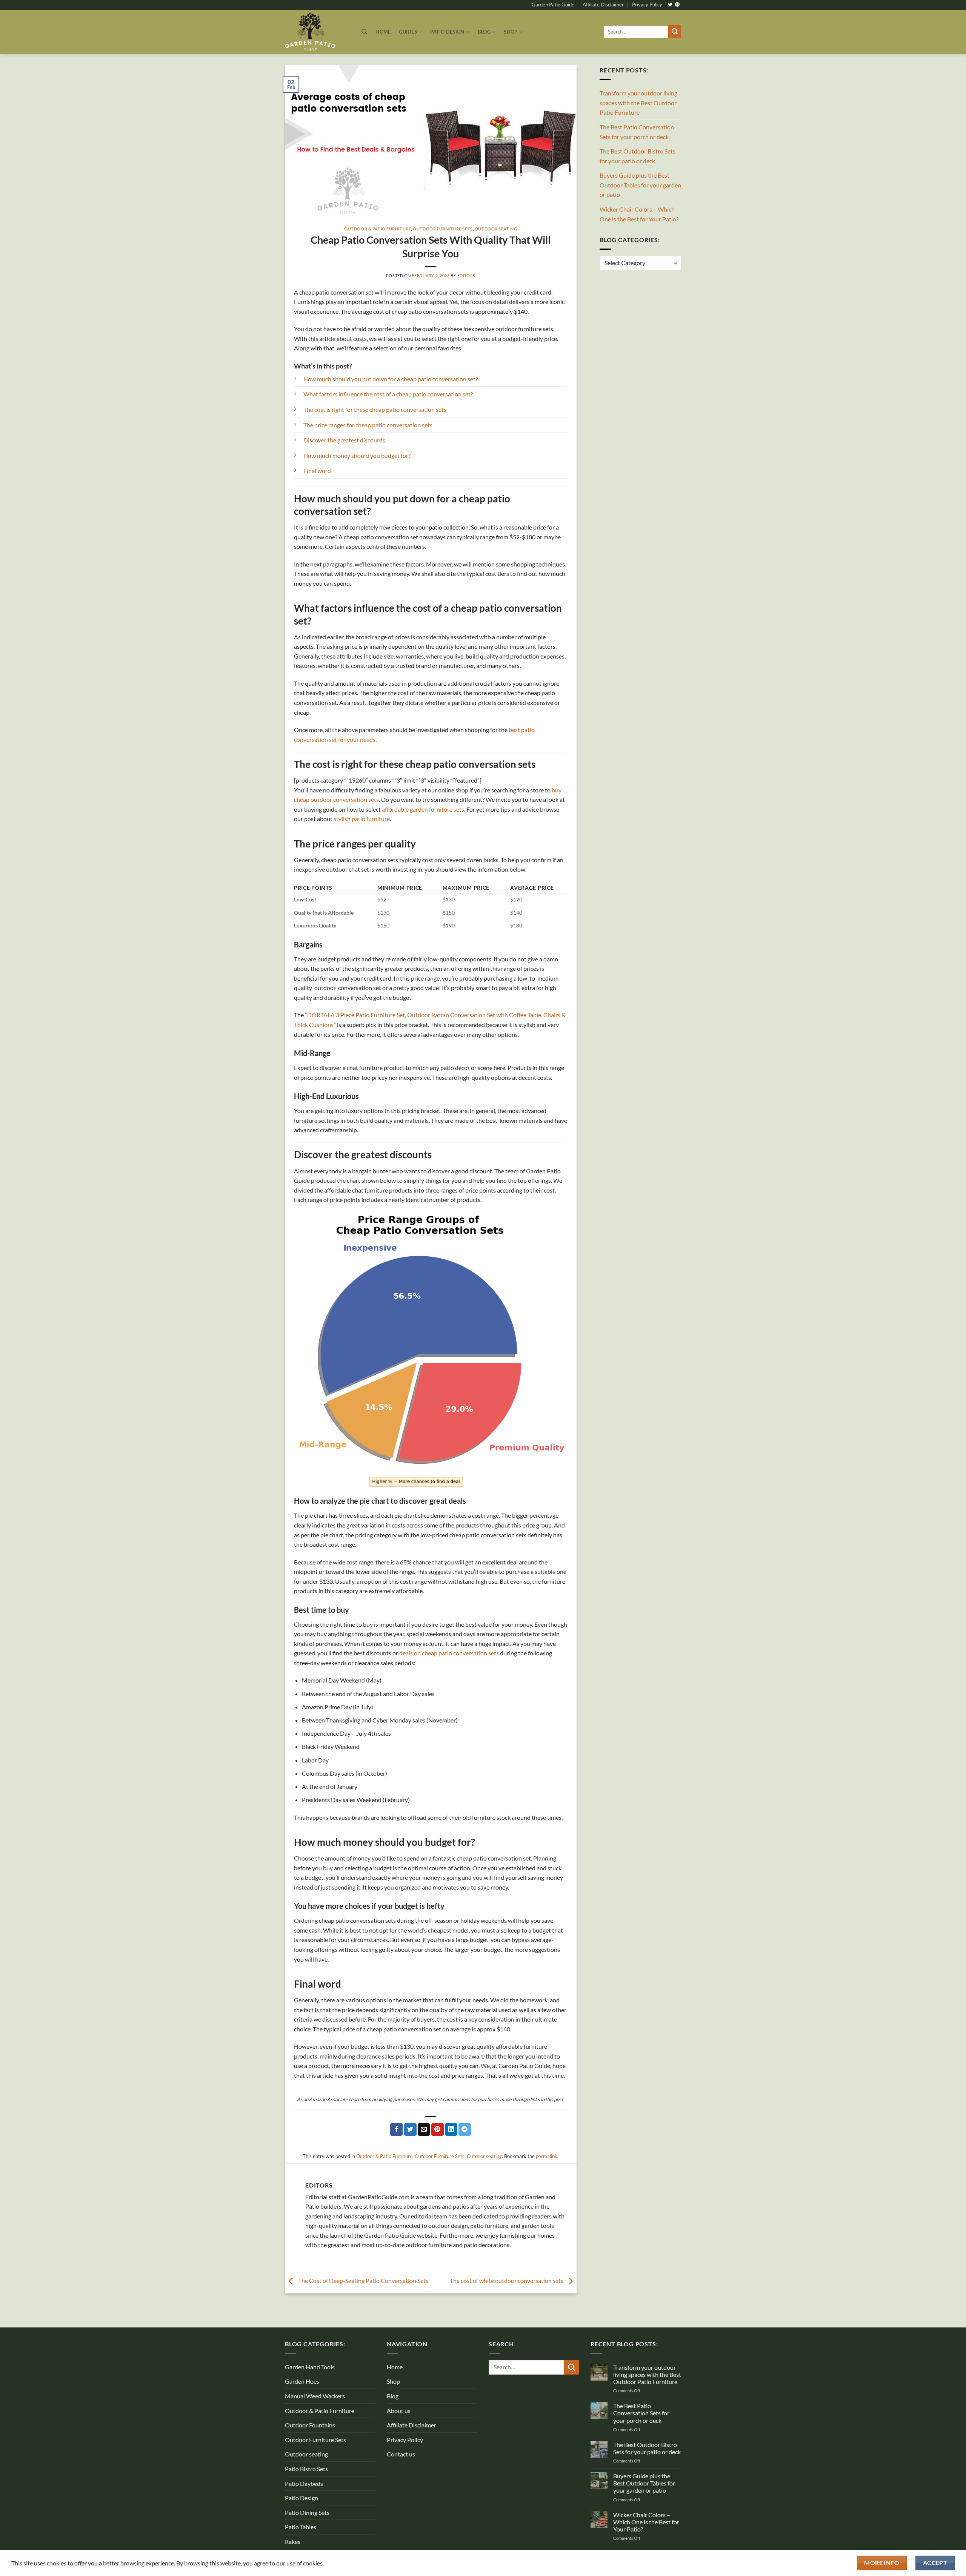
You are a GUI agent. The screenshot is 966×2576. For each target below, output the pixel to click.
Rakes (293, 2541)
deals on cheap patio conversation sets (449, 1653)
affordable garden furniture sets (423, 809)
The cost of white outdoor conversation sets (507, 2280)
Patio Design (447, 32)
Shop (511, 32)
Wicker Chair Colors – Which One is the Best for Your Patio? (639, 214)
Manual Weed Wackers (315, 2396)
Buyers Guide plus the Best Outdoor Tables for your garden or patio (640, 185)
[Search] (364, 32)
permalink (547, 2156)
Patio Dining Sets (307, 2512)
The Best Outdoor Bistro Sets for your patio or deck (638, 156)
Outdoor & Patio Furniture (378, 229)
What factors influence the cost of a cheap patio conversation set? (388, 394)
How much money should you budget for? (357, 455)
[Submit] (675, 32)
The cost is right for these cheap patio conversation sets (375, 409)
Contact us (401, 2454)
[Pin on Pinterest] (438, 2129)
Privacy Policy (647, 5)
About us (399, 2411)
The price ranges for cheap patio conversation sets (368, 425)
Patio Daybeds (304, 2483)
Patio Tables (301, 2527)
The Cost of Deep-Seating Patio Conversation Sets (363, 2280)
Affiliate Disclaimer (603, 5)
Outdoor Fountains (310, 2425)
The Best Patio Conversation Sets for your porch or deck (637, 132)
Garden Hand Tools (310, 2367)
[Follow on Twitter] (670, 5)
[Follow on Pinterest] (677, 5)
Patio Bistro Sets (306, 2469)
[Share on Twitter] (410, 2129)
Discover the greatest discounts (344, 440)
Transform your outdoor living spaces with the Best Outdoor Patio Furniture (638, 103)
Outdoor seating (496, 229)
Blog (484, 32)
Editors (466, 276)
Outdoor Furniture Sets (443, 229)
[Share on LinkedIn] (451, 2129)
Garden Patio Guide (553, 5)
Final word (317, 471)
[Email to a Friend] (424, 2129)
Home (383, 32)
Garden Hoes (302, 2381)
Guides (408, 32)
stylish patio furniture (362, 819)
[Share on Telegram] (465, 2129)
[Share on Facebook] (396, 2129)
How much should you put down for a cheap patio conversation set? (391, 379)
